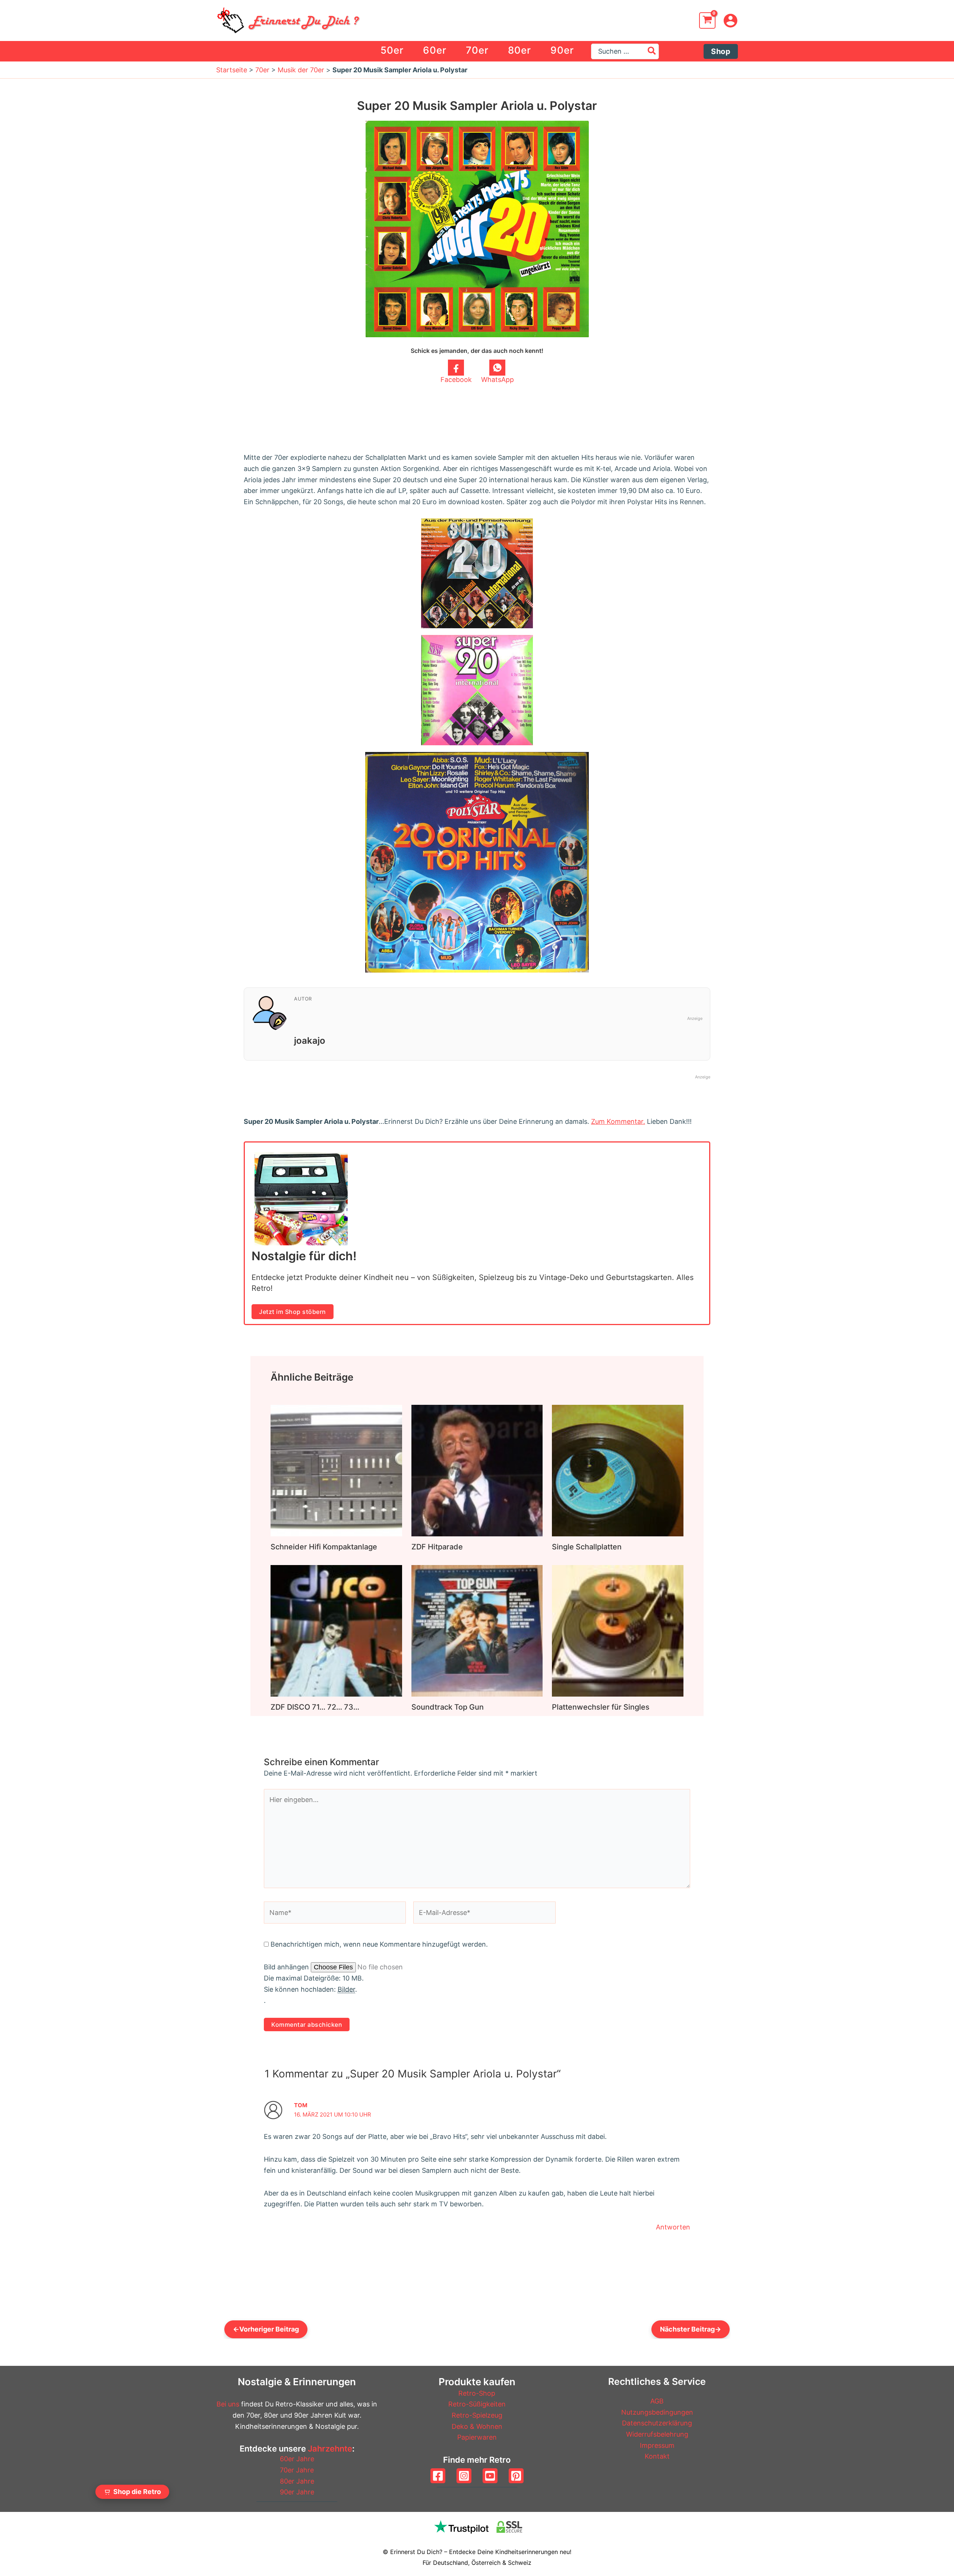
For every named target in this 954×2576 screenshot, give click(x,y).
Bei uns (228, 2404)
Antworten (673, 2227)
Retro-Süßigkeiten (477, 2404)
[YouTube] (490, 2476)
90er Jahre (297, 2492)
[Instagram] (464, 2476)
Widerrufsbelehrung (657, 2434)
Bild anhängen (287, 1967)
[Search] (652, 51)
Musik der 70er (301, 70)
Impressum (657, 2445)
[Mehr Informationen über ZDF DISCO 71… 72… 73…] (336, 1630)
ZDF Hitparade (437, 1547)
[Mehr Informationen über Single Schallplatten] (618, 1470)
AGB (657, 2401)
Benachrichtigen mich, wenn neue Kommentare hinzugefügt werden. (379, 1944)
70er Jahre (297, 2470)
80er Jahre (297, 2481)
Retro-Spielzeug (477, 2415)
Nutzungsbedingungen (657, 2412)
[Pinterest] (516, 2476)
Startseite (232, 70)
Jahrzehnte (330, 2449)
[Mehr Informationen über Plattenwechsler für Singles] (618, 1630)
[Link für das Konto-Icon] (730, 20)
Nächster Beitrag (691, 2329)
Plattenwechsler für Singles (601, 1707)
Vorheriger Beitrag (266, 2329)
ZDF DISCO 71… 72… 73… (315, 1707)
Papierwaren (477, 2437)
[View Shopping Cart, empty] (707, 20)
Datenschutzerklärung (657, 2423)
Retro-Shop (477, 2393)
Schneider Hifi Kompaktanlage (324, 1547)
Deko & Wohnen (477, 2426)
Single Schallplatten (587, 1547)
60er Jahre (297, 2459)
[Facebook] (438, 2476)
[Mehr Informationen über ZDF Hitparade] (477, 1470)
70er (262, 70)
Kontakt (657, 2456)
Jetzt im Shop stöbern (293, 1312)
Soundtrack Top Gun (448, 1707)
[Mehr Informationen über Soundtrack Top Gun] (477, 1630)
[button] (721, 51)
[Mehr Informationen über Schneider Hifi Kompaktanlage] (336, 1470)
